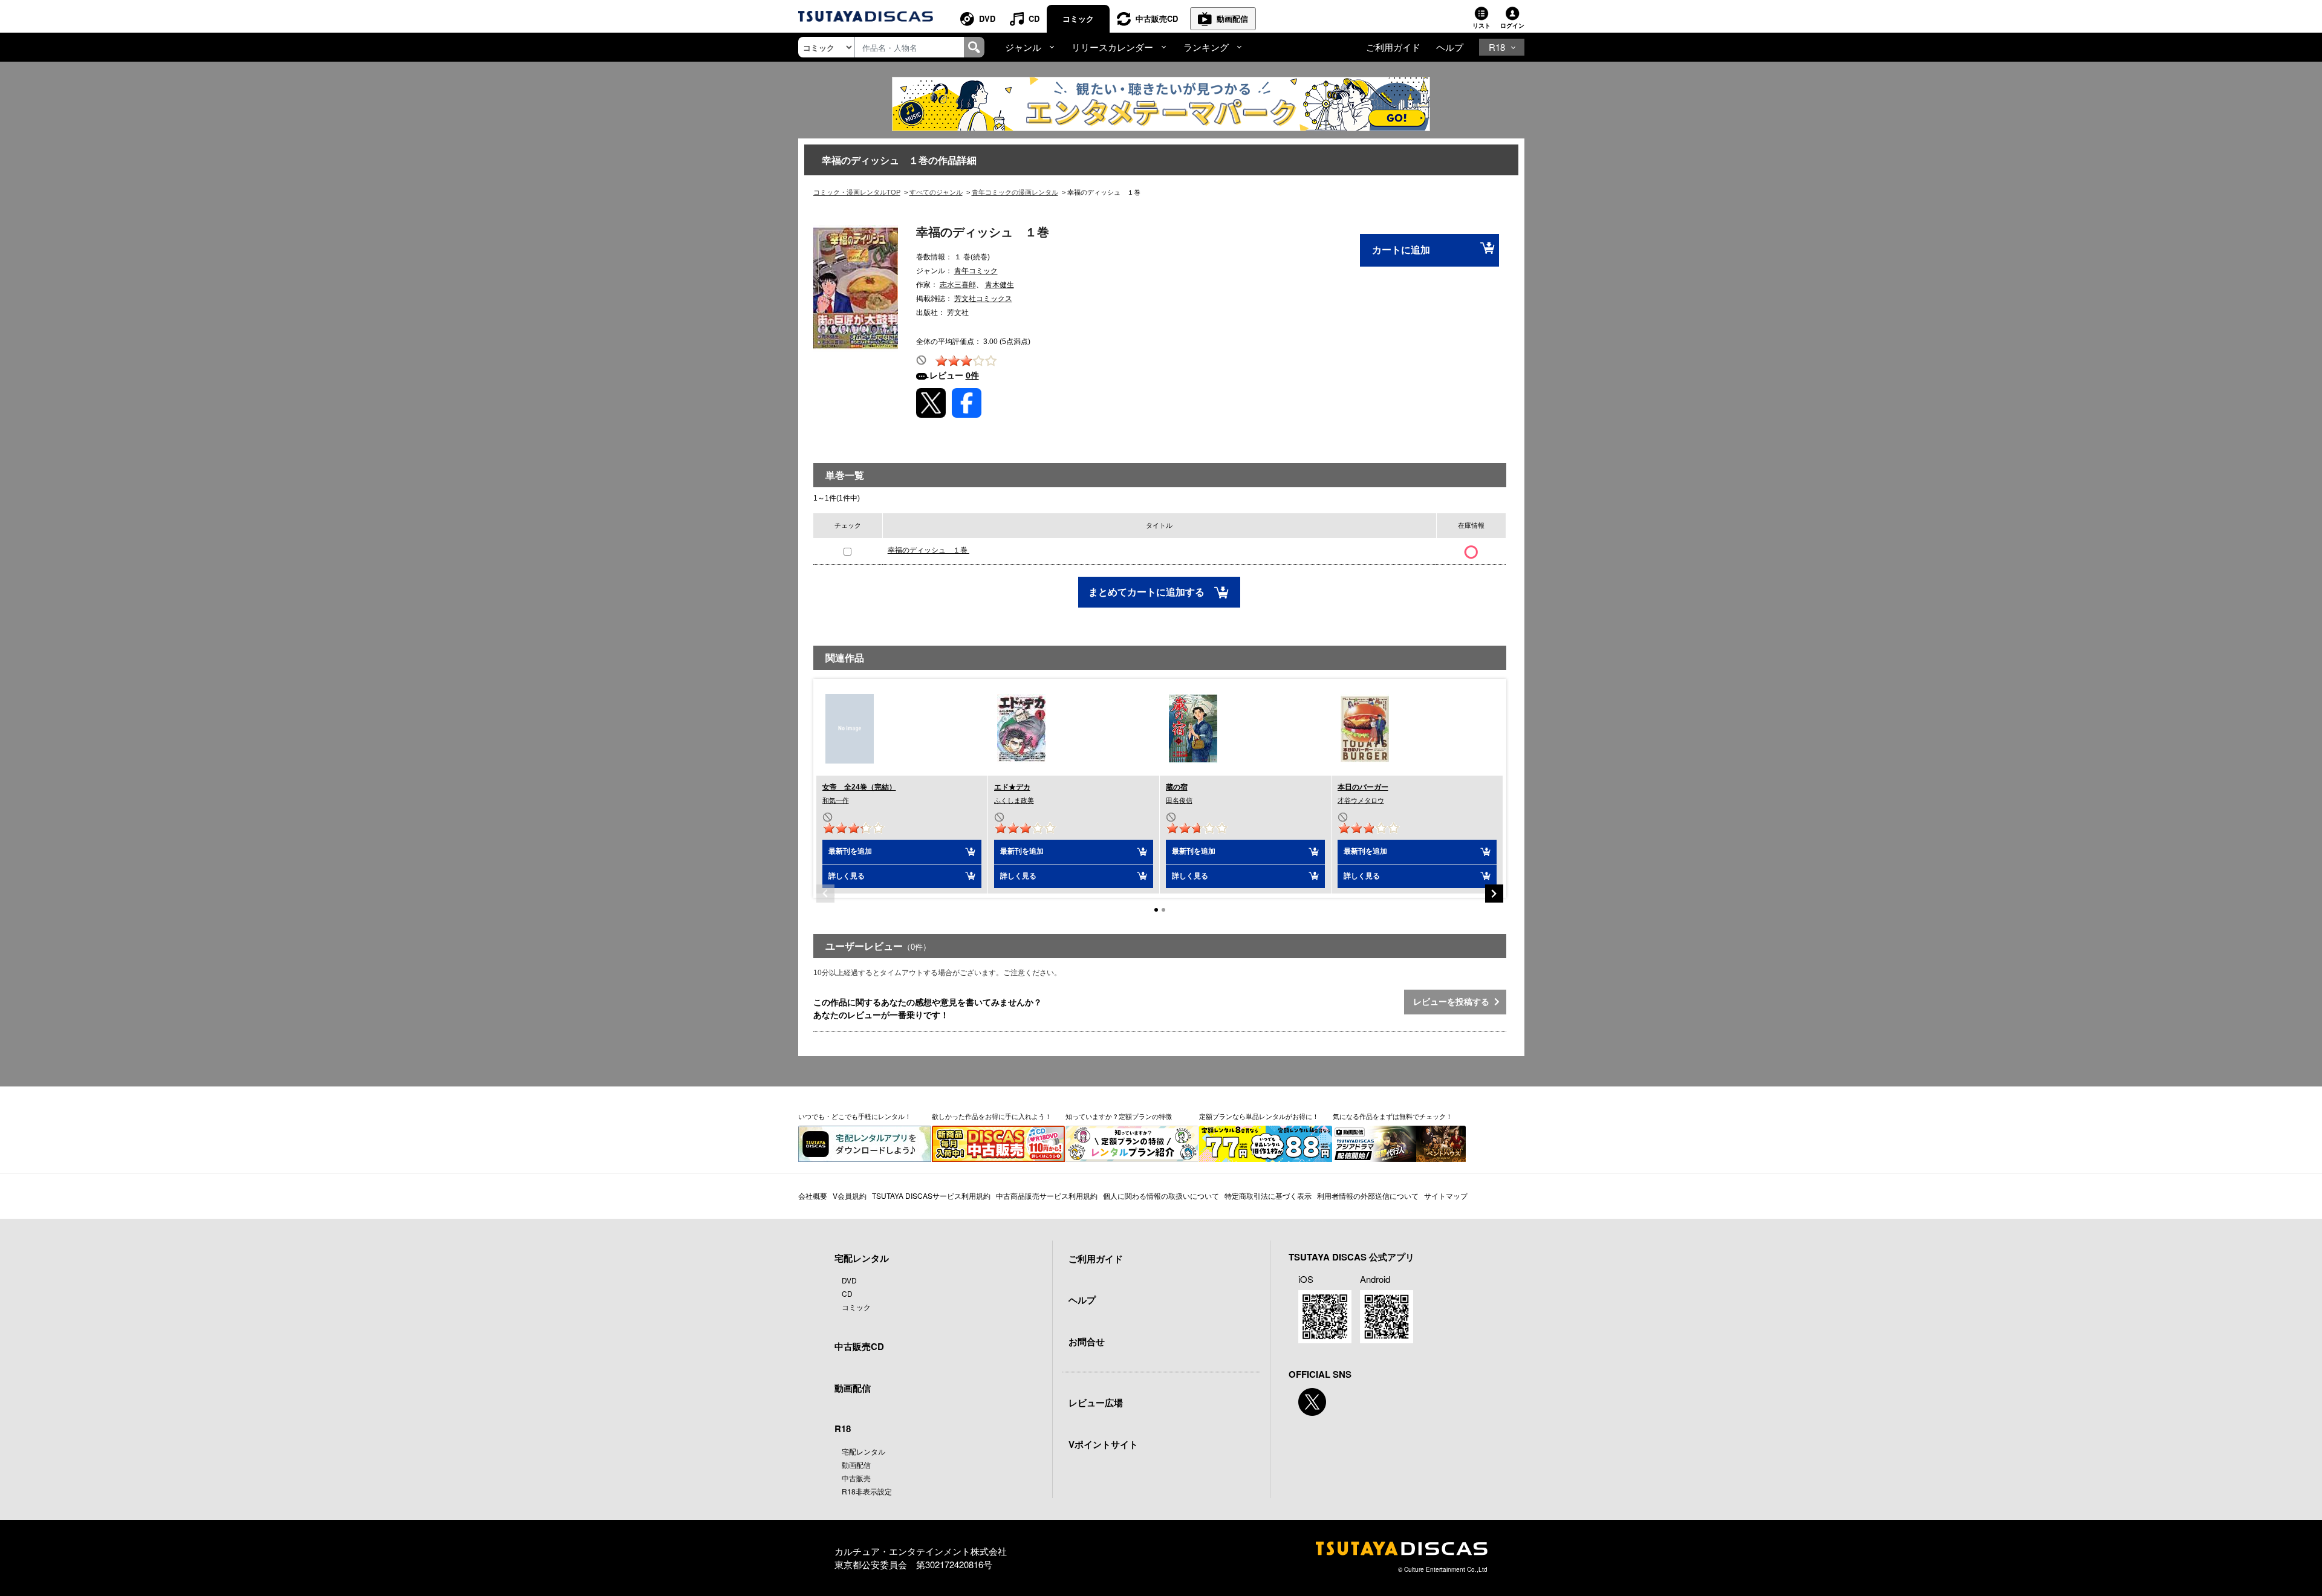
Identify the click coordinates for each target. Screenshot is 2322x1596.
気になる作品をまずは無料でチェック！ (1393, 1116)
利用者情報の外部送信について (1368, 1195)
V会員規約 (850, 1195)
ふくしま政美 (1014, 800)
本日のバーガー (1363, 787)
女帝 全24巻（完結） (859, 787)
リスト (1481, 25)
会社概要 (813, 1195)
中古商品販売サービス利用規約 (1047, 1195)
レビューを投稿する (1454, 1002)
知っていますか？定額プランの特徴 (1119, 1116)
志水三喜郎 (958, 285)
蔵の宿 (1177, 787)
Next (1494, 894)
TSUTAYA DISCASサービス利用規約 (931, 1195)
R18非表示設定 (867, 1491)
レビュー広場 (1096, 1403)
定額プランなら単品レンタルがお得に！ (1259, 1116)
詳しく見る (847, 876)
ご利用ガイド (1393, 47)
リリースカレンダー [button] (1112, 47)
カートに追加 (1401, 250)
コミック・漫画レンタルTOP (857, 192)
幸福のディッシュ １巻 (928, 550)
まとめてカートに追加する (1148, 592)
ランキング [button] (1206, 47)
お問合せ (1087, 1341)
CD (1034, 18)
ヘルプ (1450, 47)
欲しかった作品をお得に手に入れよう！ (992, 1116)
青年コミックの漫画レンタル (1015, 192)
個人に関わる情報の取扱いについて (1161, 1195)
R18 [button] (1497, 47)
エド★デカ (1012, 787)
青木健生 (1000, 285)
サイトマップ (1446, 1195)
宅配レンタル (863, 1451)
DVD (987, 18)
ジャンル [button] (1023, 47)
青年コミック (976, 271)
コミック (1078, 18)
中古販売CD (1157, 18)
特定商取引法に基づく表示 (1268, 1195)
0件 (972, 375)
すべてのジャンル (936, 192)
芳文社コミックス (983, 299)
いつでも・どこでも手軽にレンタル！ (855, 1116)
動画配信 (1232, 18)
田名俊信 (1179, 800)
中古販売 (856, 1478)
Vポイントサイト (1103, 1444)
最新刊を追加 (850, 851)
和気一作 (836, 800)
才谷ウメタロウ (1361, 800)
